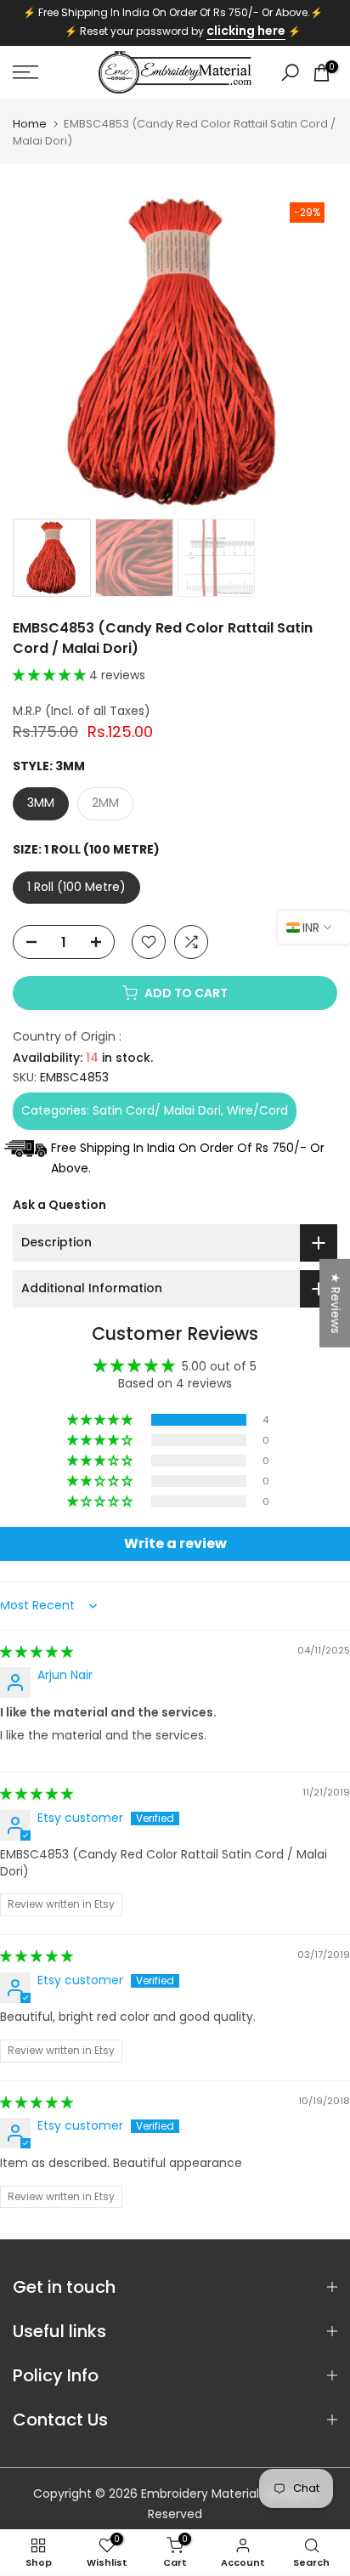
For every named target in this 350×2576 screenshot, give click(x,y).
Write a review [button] (175, 1543)
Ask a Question (59, 1205)
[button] (51, 675)
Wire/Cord (257, 1110)
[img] (37, 1652)
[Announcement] (175, 23)
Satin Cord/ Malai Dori (157, 1110)
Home (30, 124)
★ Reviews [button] (336, 1303)
